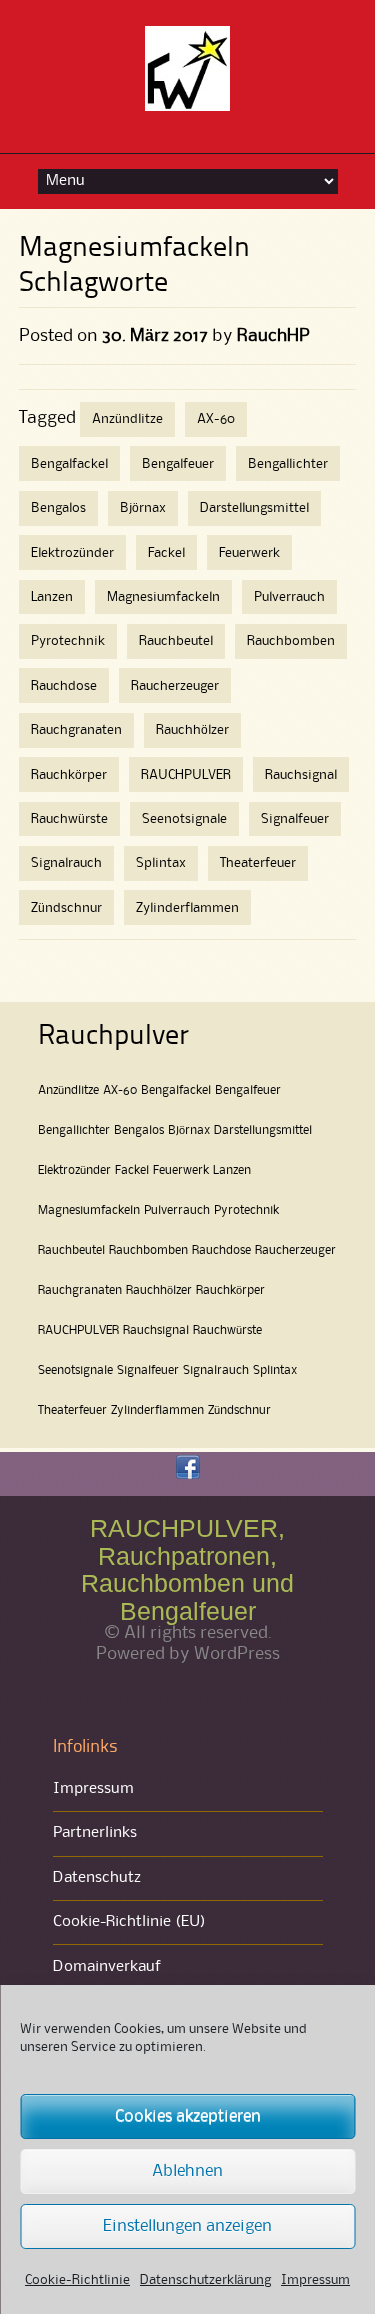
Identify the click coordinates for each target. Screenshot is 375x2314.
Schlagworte (93, 284)
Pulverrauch (289, 597)
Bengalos (58, 508)
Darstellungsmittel (254, 508)
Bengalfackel (69, 464)
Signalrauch (66, 863)
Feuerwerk (249, 553)
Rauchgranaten (76, 730)
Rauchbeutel (176, 641)
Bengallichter (288, 464)
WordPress (237, 1654)
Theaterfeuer (258, 863)
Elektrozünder (72, 553)
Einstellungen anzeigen (187, 2226)
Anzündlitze (127, 419)
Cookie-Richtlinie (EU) (129, 1922)
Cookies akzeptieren (188, 2116)
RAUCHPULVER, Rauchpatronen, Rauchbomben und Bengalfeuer (187, 1569)
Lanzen (52, 597)
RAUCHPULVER (186, 775)
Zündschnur (66, 908)
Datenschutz (97, 1878)
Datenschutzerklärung (205, 2280)
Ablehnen (187, 2171)
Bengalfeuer (178, 464)
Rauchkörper (69, 775)
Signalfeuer (295, 819)
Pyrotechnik (68, 641)
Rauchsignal (301, 775)
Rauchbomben (291, 641)
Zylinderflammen (187, 908)
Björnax (143, 508)
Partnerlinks (95, 1833)
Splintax (161, 863)
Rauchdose (64, 686)
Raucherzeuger (175, 686)
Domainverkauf (107, 1967)
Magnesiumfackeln (163, 597)
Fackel (166, 553)
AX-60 (216, 419)
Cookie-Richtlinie (77, 2280)
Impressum (315, 2280)
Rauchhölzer (192, 730)
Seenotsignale (184, 819)
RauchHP (273, 336)
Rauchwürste (69, 819)
